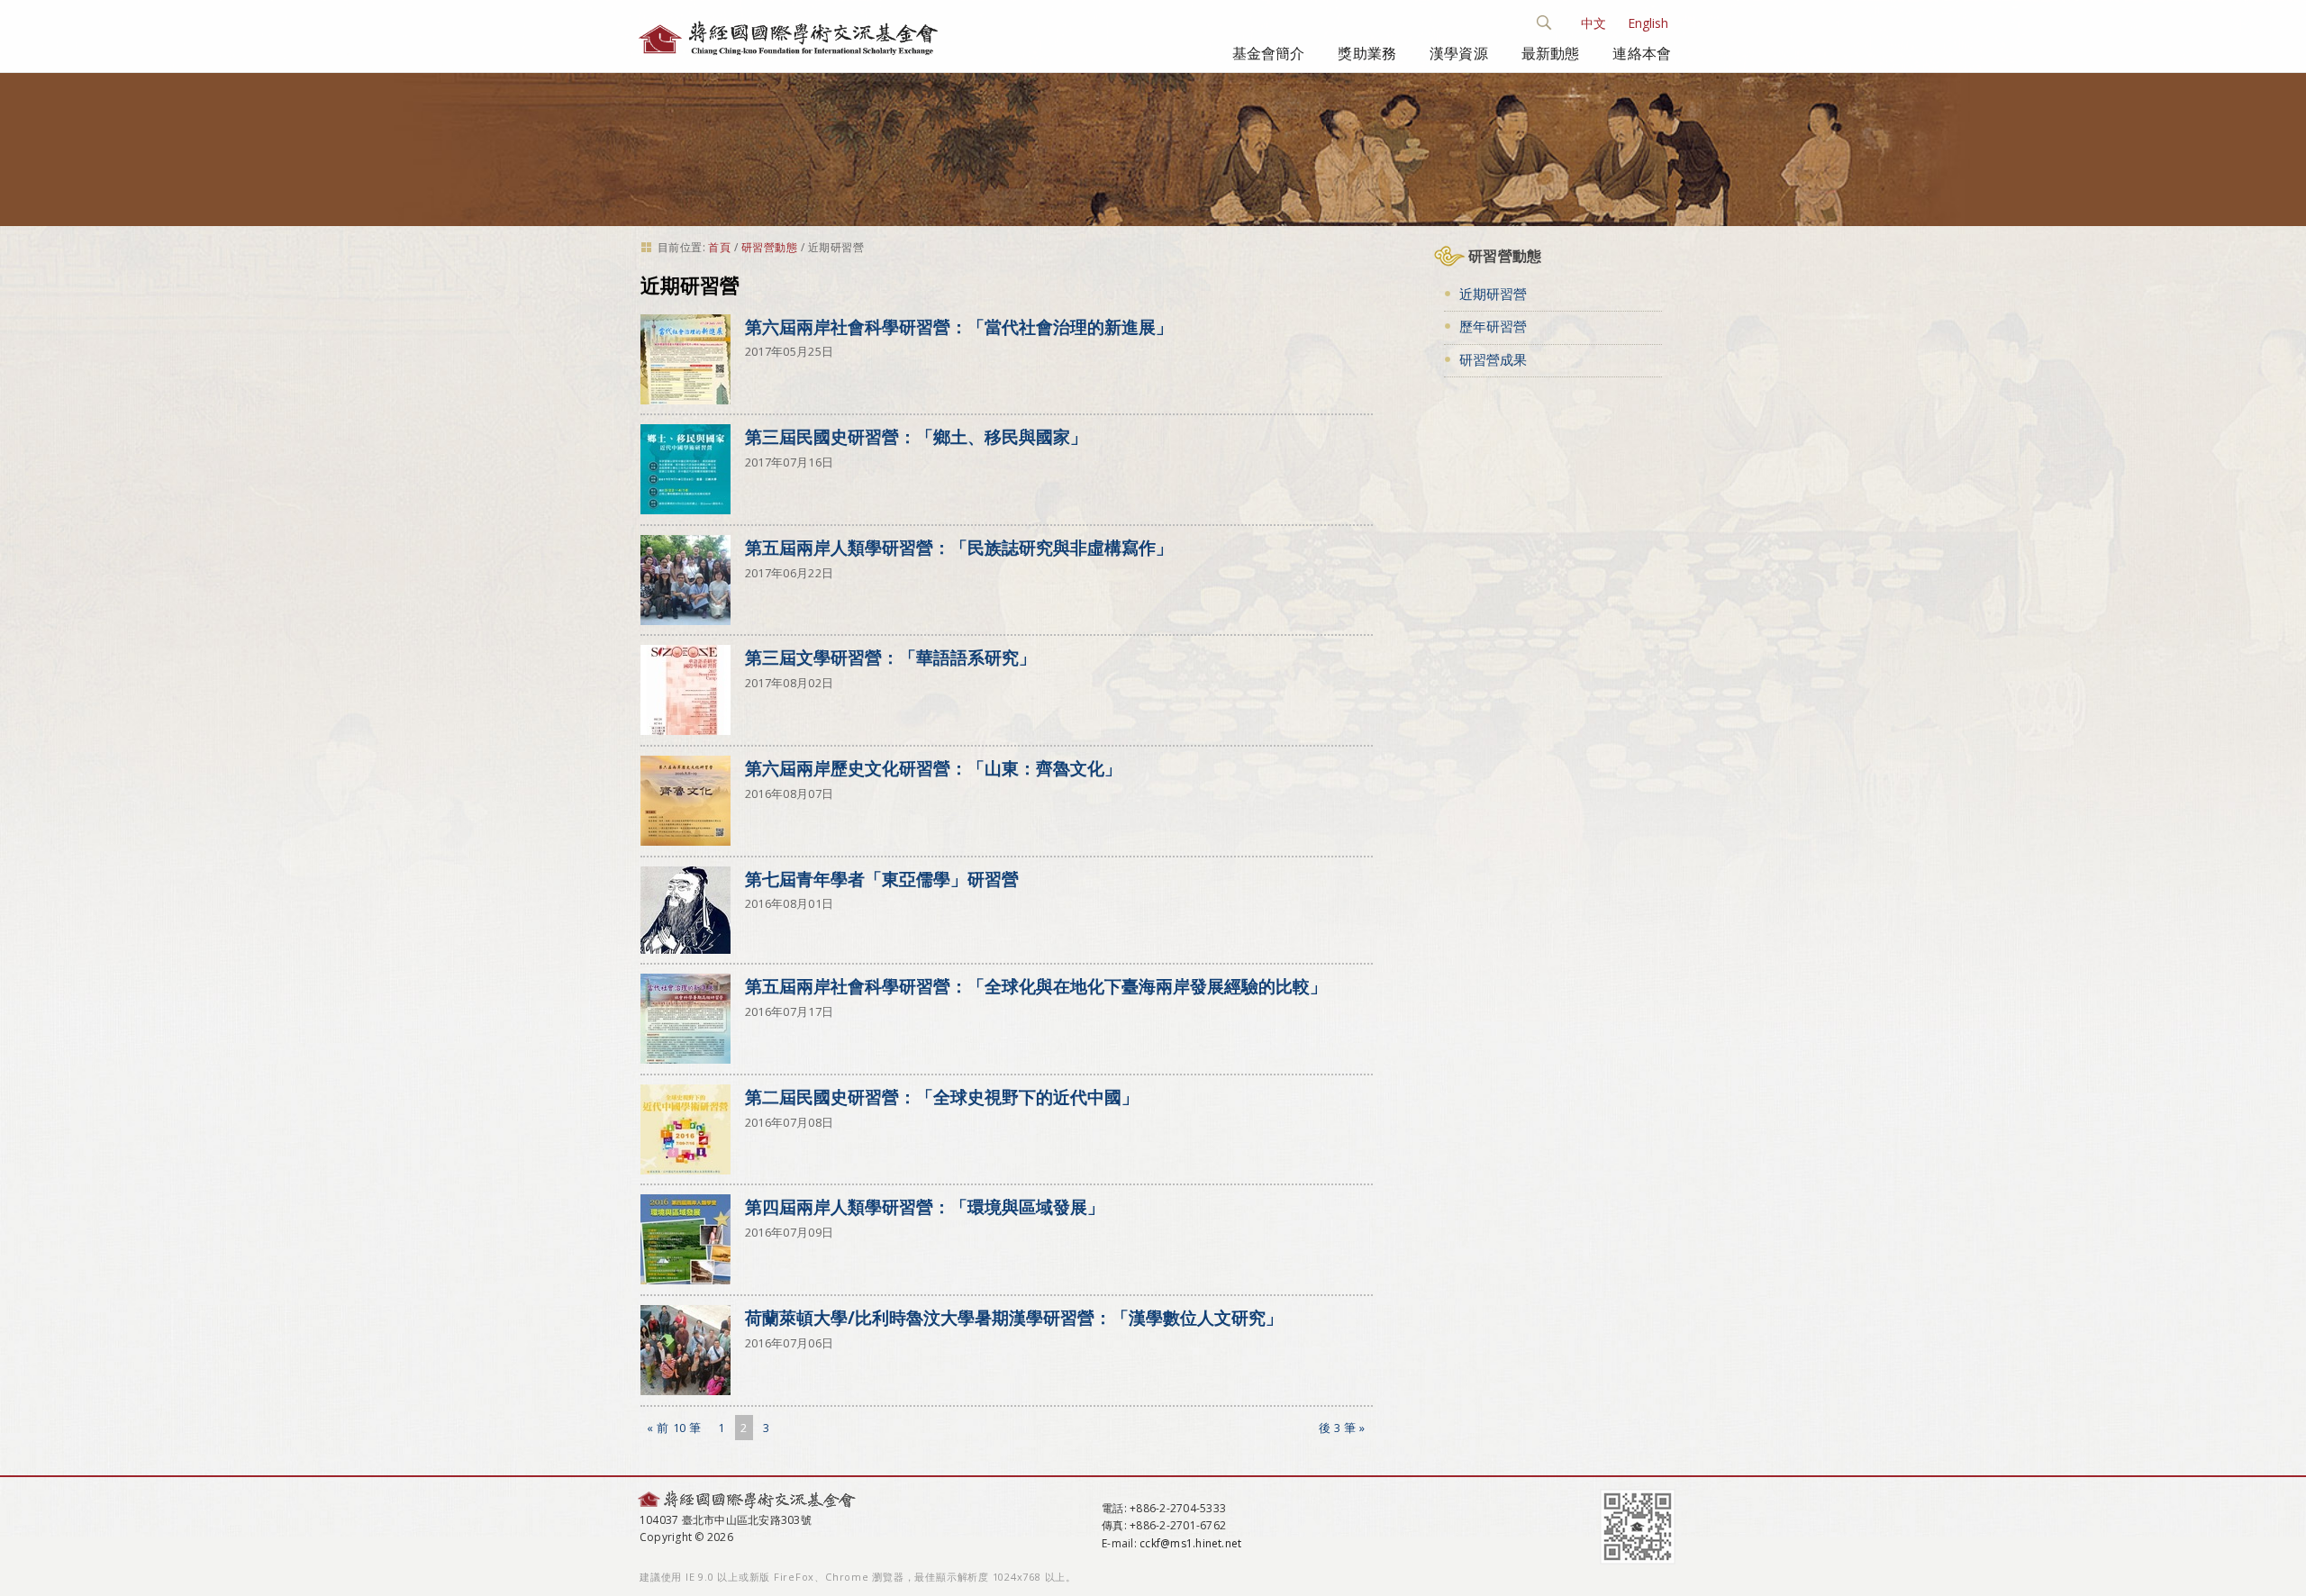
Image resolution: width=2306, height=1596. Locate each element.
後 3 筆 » (1342, 1428)
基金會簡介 (1269, 53)
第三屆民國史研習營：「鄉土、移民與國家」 (916, 436)
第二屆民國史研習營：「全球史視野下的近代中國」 (942, 1097)
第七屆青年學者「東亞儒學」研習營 (882, 879)
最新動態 (1551, 53)
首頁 (719, 247)
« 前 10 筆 (674, 1428)
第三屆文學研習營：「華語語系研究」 (890, 657)
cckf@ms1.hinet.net (1190, 1543)
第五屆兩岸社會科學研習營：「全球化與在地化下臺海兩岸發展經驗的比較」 (1036, 986)
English (1648, 23)
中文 (1593, 23)
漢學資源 (1459, 53)
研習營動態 (769, 247)
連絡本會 (1642, 53)
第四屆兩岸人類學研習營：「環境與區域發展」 (925, 1206)
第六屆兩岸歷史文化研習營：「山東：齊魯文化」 (933, 768)
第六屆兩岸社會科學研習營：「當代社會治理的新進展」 (959, 326)
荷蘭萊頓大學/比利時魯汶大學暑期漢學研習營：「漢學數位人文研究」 (1014, 1317)
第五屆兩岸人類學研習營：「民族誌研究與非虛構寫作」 (959, 547)
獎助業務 (1367, 53)
